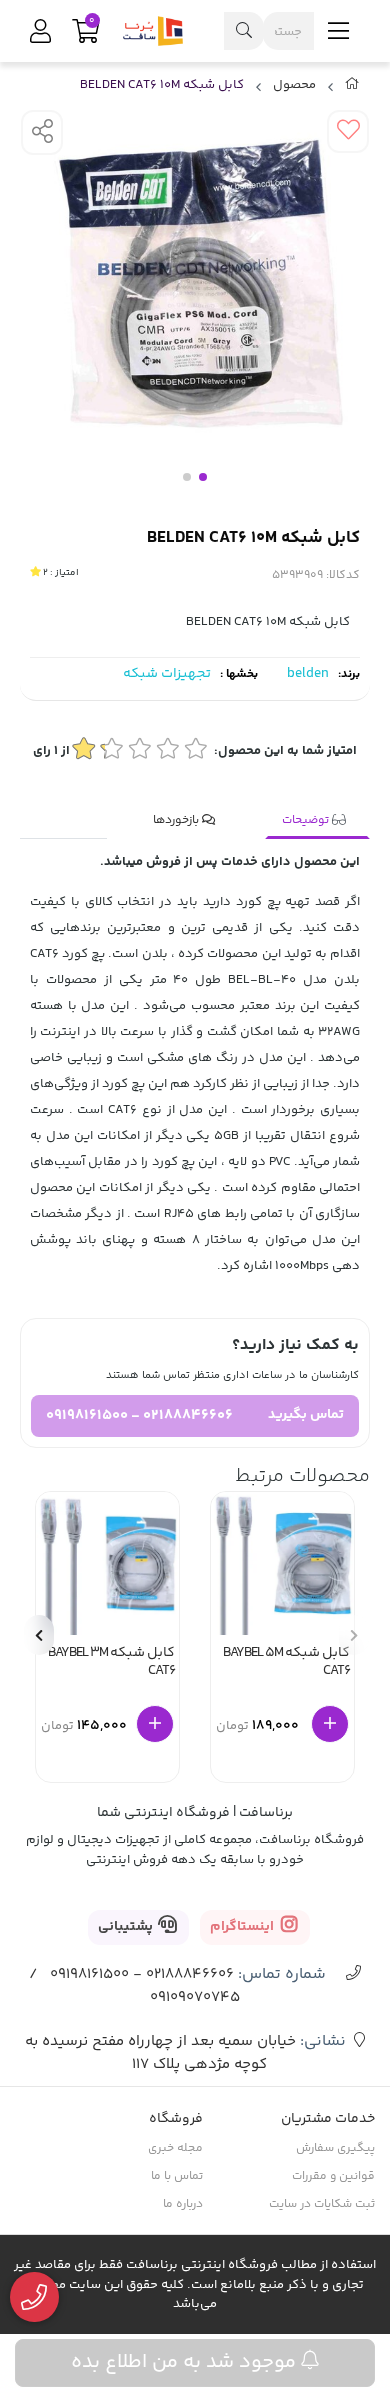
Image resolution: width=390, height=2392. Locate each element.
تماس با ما (177, 2176)
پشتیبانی (127, 1927)
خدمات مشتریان (328, 2119)
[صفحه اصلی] (352, 88)
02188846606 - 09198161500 (139, 1415)
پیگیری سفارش (335, 2148)
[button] (39, 1635)
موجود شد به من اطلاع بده (186, 2362)
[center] (244, 31)
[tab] (317, 821)
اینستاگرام (243, 1927)
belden (308, 674)
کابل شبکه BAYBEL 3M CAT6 (111, 1663)
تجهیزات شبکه (167, 674)
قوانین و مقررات (333, 2176)
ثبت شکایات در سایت (322, 2204)
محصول (294, 85)
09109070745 (195, 1997)
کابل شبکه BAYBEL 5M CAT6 (286, 1663)
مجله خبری (175, 2148)
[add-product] (330, 1724)
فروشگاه (176, 2119)
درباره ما (183, 2204)
